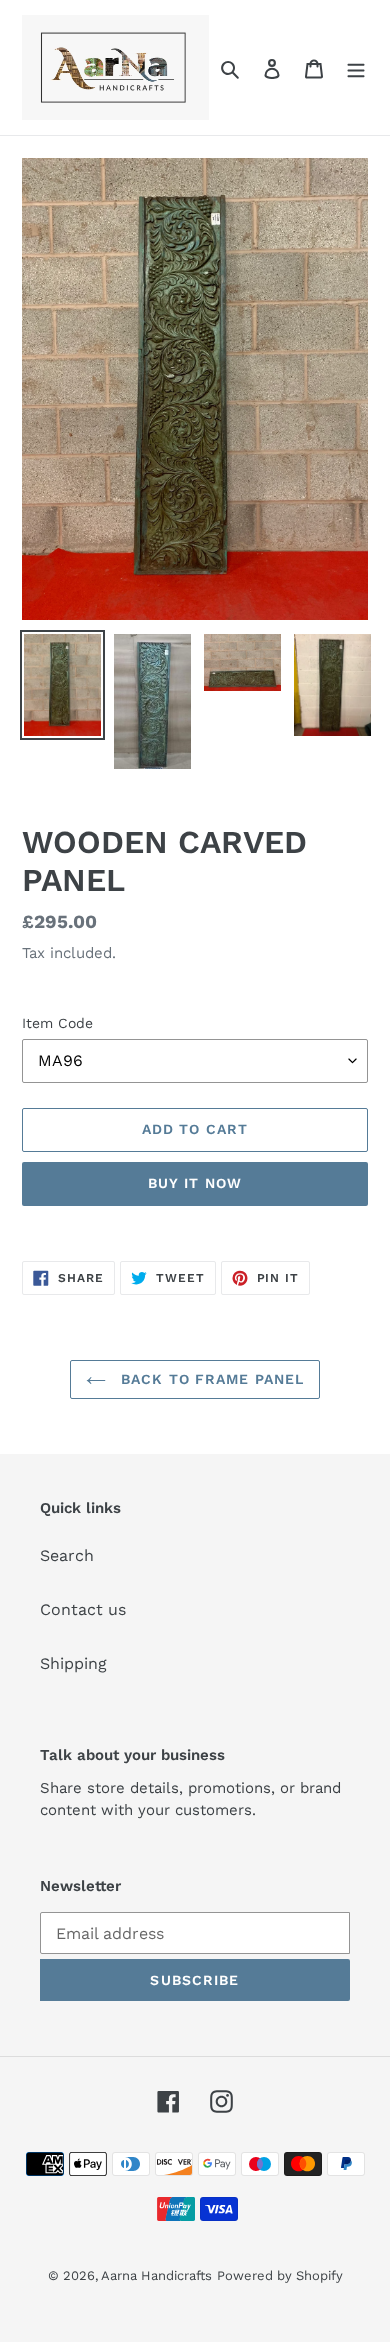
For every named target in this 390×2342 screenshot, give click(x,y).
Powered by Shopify (280, 2275)
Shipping (73, 1663)
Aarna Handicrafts (156, 2275)
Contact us (83, 1609)
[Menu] (356, 68)
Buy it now (195, 1183)
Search (67, 1555)
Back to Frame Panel (210, 1379)
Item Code (57, 1023)
